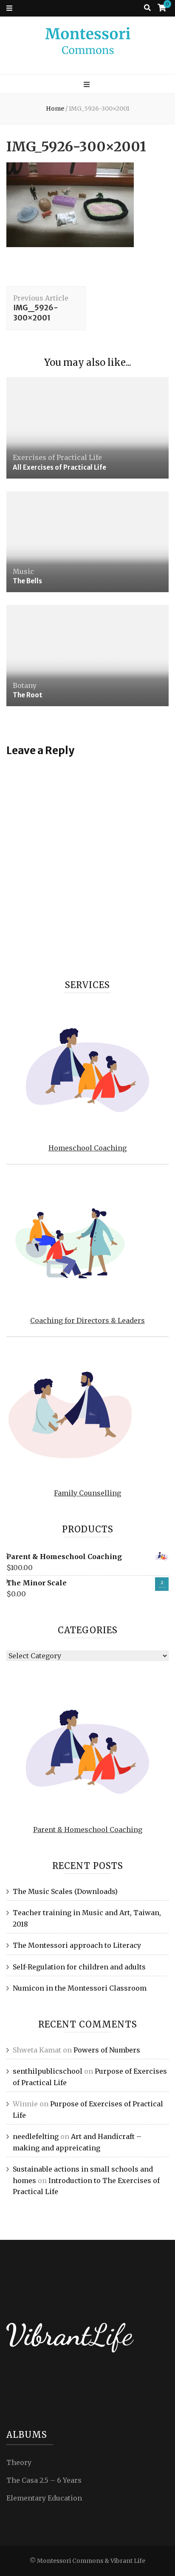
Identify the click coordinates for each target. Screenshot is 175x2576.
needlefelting (36, 2136)
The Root (28, 695)
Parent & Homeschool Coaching (88, 1830)
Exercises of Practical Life (57, 457)
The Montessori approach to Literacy (77, 1945)
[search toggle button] (147, 8)
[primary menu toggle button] (88, 85)
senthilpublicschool (48, 2071)
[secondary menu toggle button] (9, 8)
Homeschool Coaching (87, 1148)
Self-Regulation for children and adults (79, 1967)
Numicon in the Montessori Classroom (80, 1988)
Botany (25, 685)
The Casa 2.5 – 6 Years (44, 2480)
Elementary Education (44, 2498)
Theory (19, 2462)
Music (23, 571)
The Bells (27, 581)
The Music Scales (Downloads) (65, 1891)
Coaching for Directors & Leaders (87, 1320)
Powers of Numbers (107, 2050)
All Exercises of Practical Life (59, 467)
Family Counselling (87, 1493)
